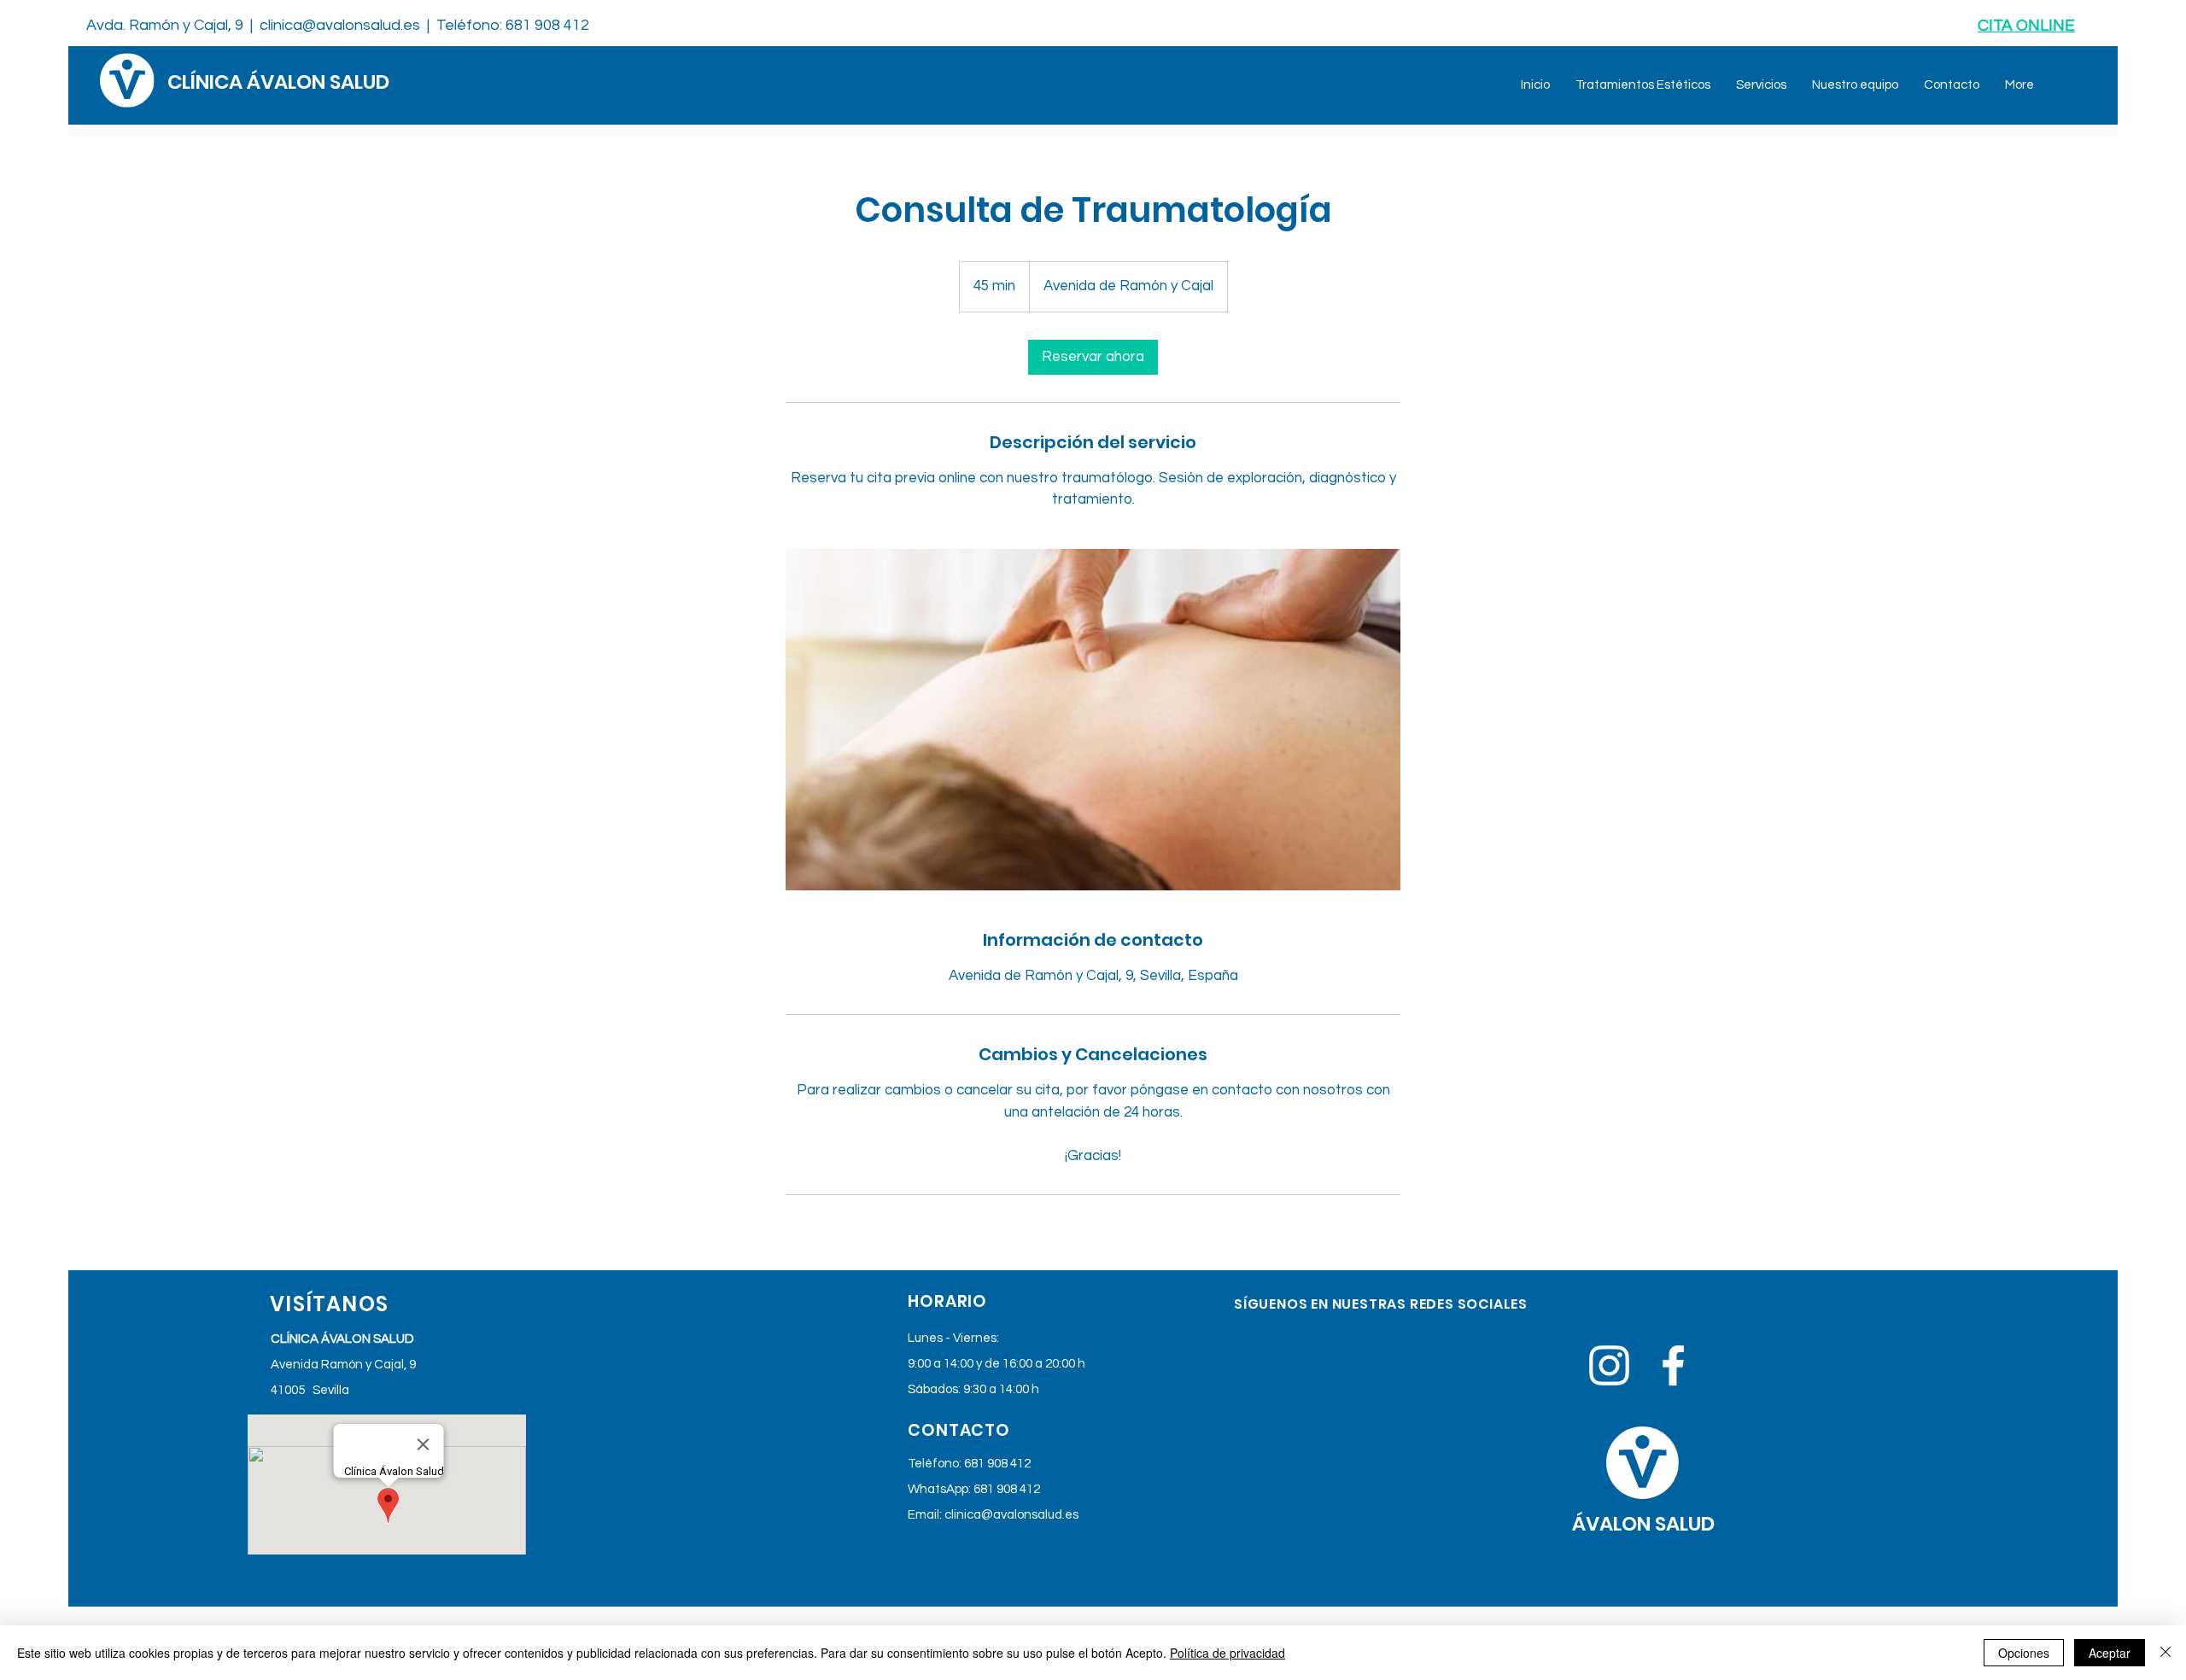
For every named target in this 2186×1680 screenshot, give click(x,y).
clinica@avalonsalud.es (340, 25)
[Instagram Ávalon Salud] (1609, 1365)
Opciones (2024, 1653)
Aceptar (2110, 1653)
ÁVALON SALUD (1643, 1524)
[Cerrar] (2166, 1653)
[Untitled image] (1093, 720)
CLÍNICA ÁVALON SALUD (278, 82)
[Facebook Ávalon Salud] (1673, 1365)
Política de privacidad (1227, 1653)
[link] (1093, 357)
